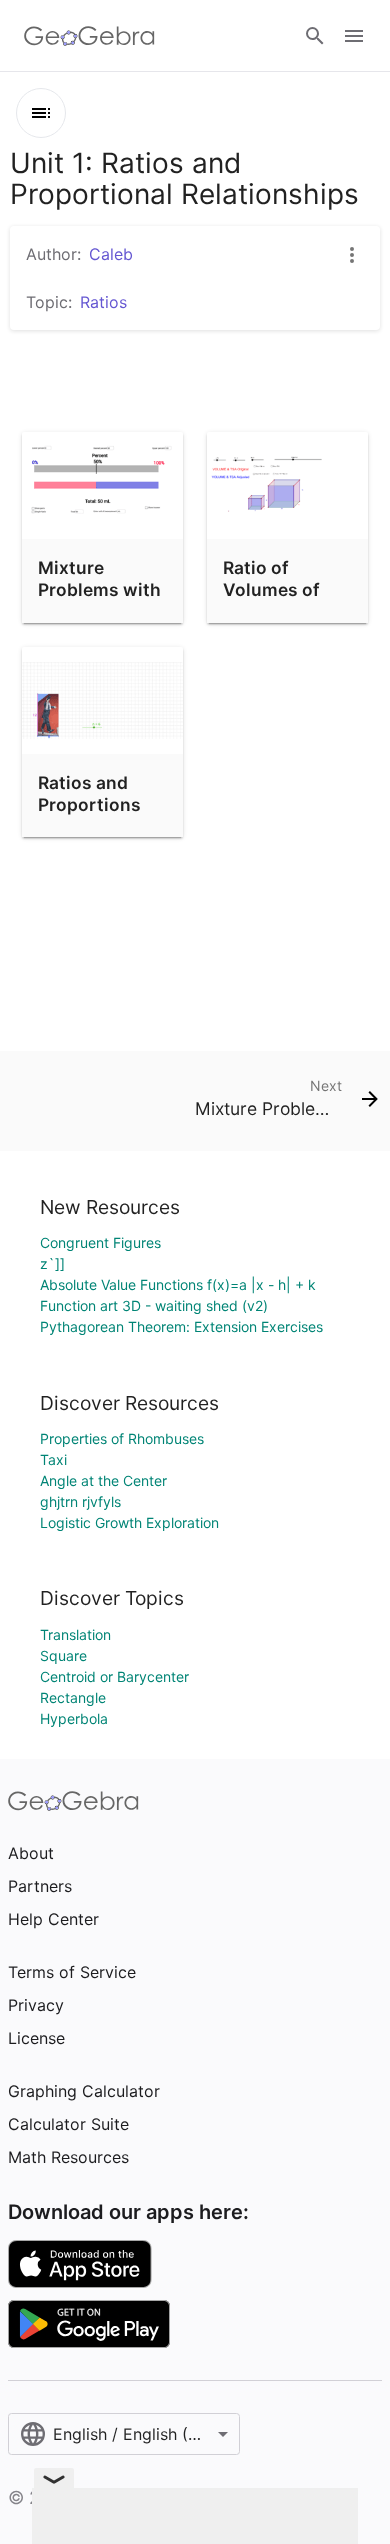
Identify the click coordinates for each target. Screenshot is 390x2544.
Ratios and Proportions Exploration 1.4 (101, 805)
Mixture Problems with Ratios (99, 590)
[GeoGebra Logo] (89, 36)
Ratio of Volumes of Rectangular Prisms (274, 601)
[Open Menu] (354, 36)
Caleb (111, 254)
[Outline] (41, 113)
